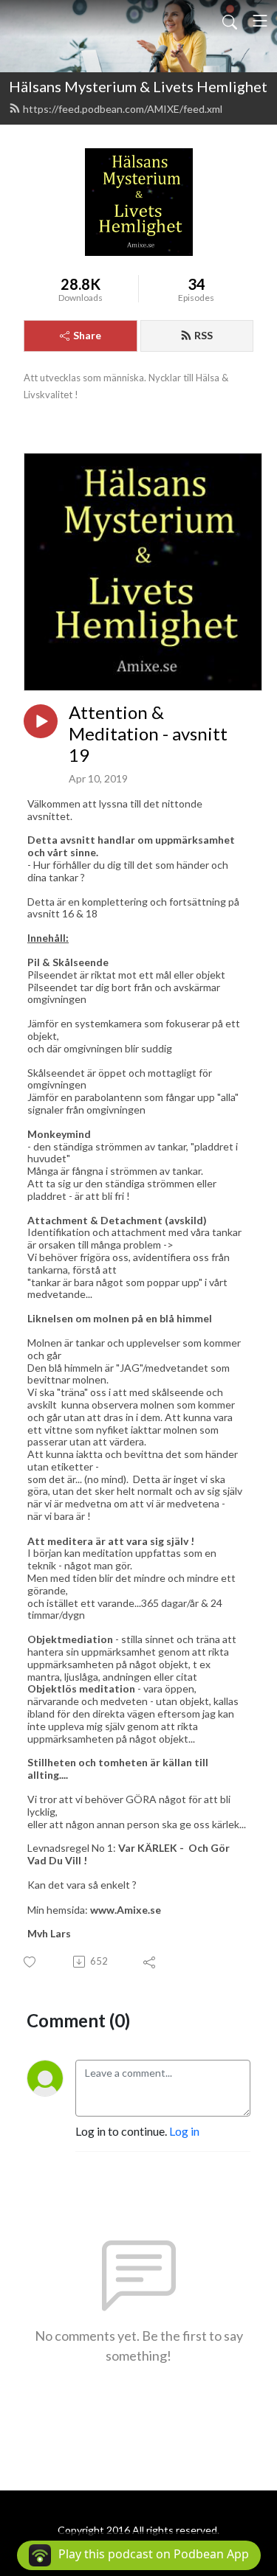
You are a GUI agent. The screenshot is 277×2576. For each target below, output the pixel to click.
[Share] (150, 1962)
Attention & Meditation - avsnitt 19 (148, 734)
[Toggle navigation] (260, 21)
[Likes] (31, 1962)
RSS (204, 335)
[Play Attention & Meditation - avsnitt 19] (41, 721)
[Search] (230, 21)
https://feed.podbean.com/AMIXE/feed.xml (123, 109)
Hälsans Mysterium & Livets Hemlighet (138, 86)
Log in (184, 2131)
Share (87, 335)
